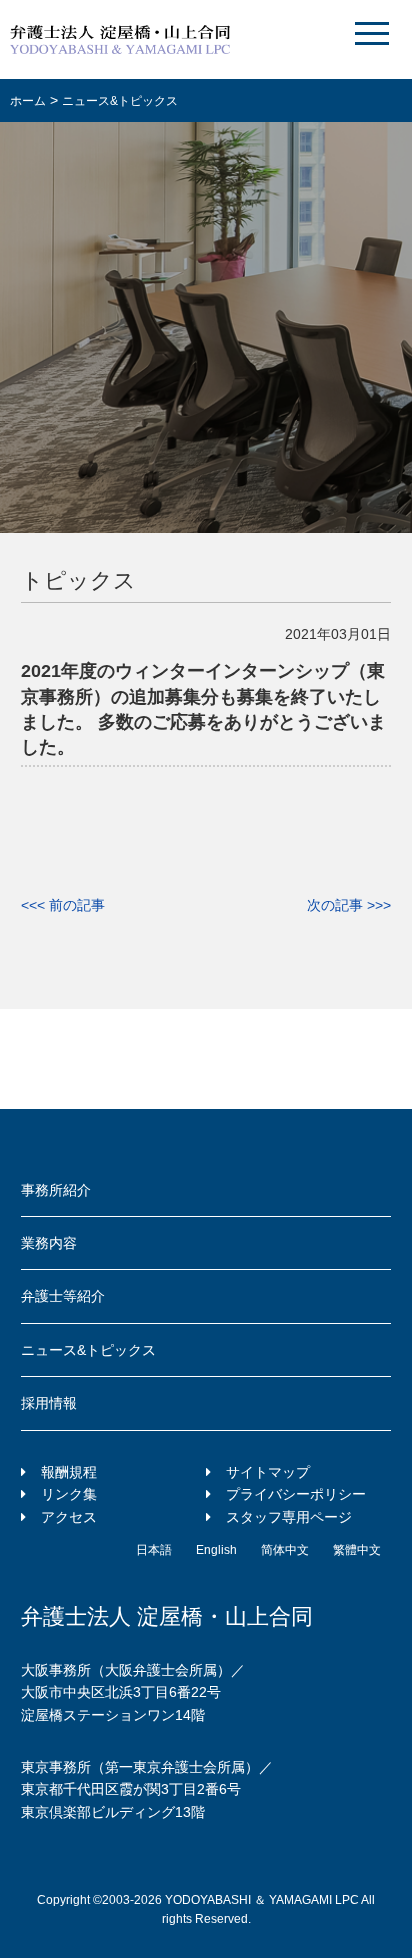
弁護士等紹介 (63, 1296)
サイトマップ (268, 1472)
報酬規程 (69, 1472)
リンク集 (69, 1494)
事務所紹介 (56, 1190)
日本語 (154, 1550)
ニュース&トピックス (88, 1350)
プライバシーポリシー (296, 1494)
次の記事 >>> (349, 905)
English (216, 1550)
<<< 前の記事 (63, 905)
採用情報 (49, 1403)
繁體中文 (357, 1550)
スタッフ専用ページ (289, 1517)
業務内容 (49, 1243)
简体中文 (285, 1550)
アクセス (69, 1517)
